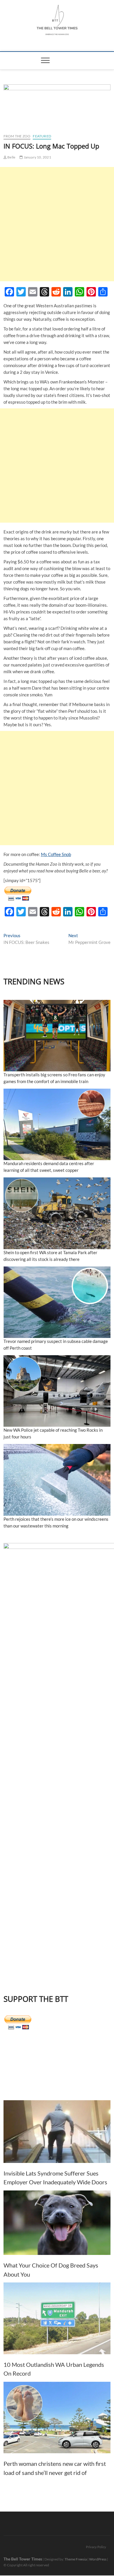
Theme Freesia (76, 2559)
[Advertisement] (57, 224)
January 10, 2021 (37, 157)
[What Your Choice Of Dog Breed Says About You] (57, 2223)
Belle (11, 157)
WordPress (98, 2559)
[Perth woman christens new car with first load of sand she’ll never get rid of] (57, 2418)
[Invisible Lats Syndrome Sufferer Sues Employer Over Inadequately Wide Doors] (57, 2132)
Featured (42, 136)
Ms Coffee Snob (56, 854)
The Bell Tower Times (23, 2559)
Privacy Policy (96, 2547)
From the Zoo (17, 136)
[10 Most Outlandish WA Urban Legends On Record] (57, 2318)
